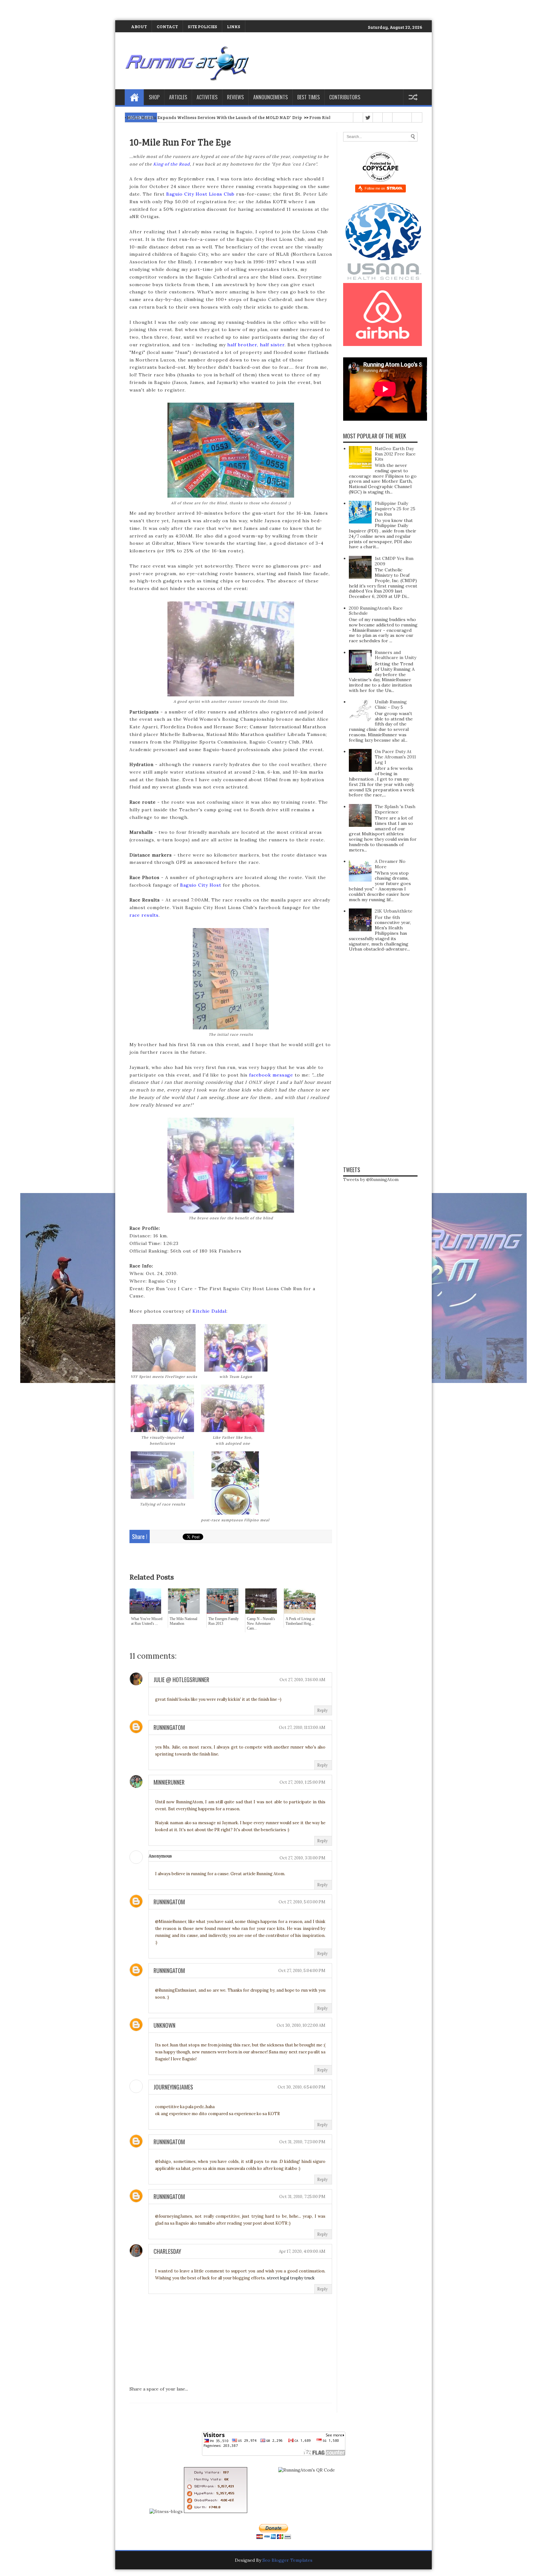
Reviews (235, 97)
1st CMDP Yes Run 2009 (394, 561)
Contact (167, 26)
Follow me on (375, 188)
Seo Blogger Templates (287, 2560)
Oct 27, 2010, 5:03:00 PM (302, 1902)
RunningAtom (169, 1727)
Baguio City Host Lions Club (200, 194)
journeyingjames (173, 2087)
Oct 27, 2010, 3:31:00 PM (302, 1858)
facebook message (271, 1075)
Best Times (308, 97)
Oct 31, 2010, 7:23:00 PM (302, 2142)
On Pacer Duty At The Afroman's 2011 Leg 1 (395, 757)
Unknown (164, 2025)
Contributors (345, 97)
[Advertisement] (74, 9)
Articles (178, 97)
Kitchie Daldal (209, 1311)
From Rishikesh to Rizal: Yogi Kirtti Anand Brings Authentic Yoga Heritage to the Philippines (296, 117)
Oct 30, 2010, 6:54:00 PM (302, 2087)
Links (234, 26)
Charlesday (167, 2251)
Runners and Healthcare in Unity (396, 655)
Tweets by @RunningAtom (371, 1179)
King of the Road (172, 164)
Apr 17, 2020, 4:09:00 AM (302, 2251)
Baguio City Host (201, 885)
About (139, 26)
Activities (207, 97)
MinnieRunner (169, 1782)
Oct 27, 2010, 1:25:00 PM (302, 1782)
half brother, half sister (256, 345)
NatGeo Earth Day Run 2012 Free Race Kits (395, 454)
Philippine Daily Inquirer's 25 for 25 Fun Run (395, 509)
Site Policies (202, 26)
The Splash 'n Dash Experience (395, 809)
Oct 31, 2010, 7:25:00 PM (302, 2197)
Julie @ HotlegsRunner (181, 1680)
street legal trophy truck (291, 2278)
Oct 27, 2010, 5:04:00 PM (302, 1971)
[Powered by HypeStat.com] (216, 2511)
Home (134, 97)
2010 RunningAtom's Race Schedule (376, 611)
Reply (322, 1710)
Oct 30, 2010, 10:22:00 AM (301, 2025)
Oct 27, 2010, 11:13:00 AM (302, 1728)
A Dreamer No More (390, 864)
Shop (154, 97)
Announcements (270, 97)
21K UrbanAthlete (394, 911)
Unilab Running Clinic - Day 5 (391, 704)
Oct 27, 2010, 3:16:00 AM (302, 1680)
